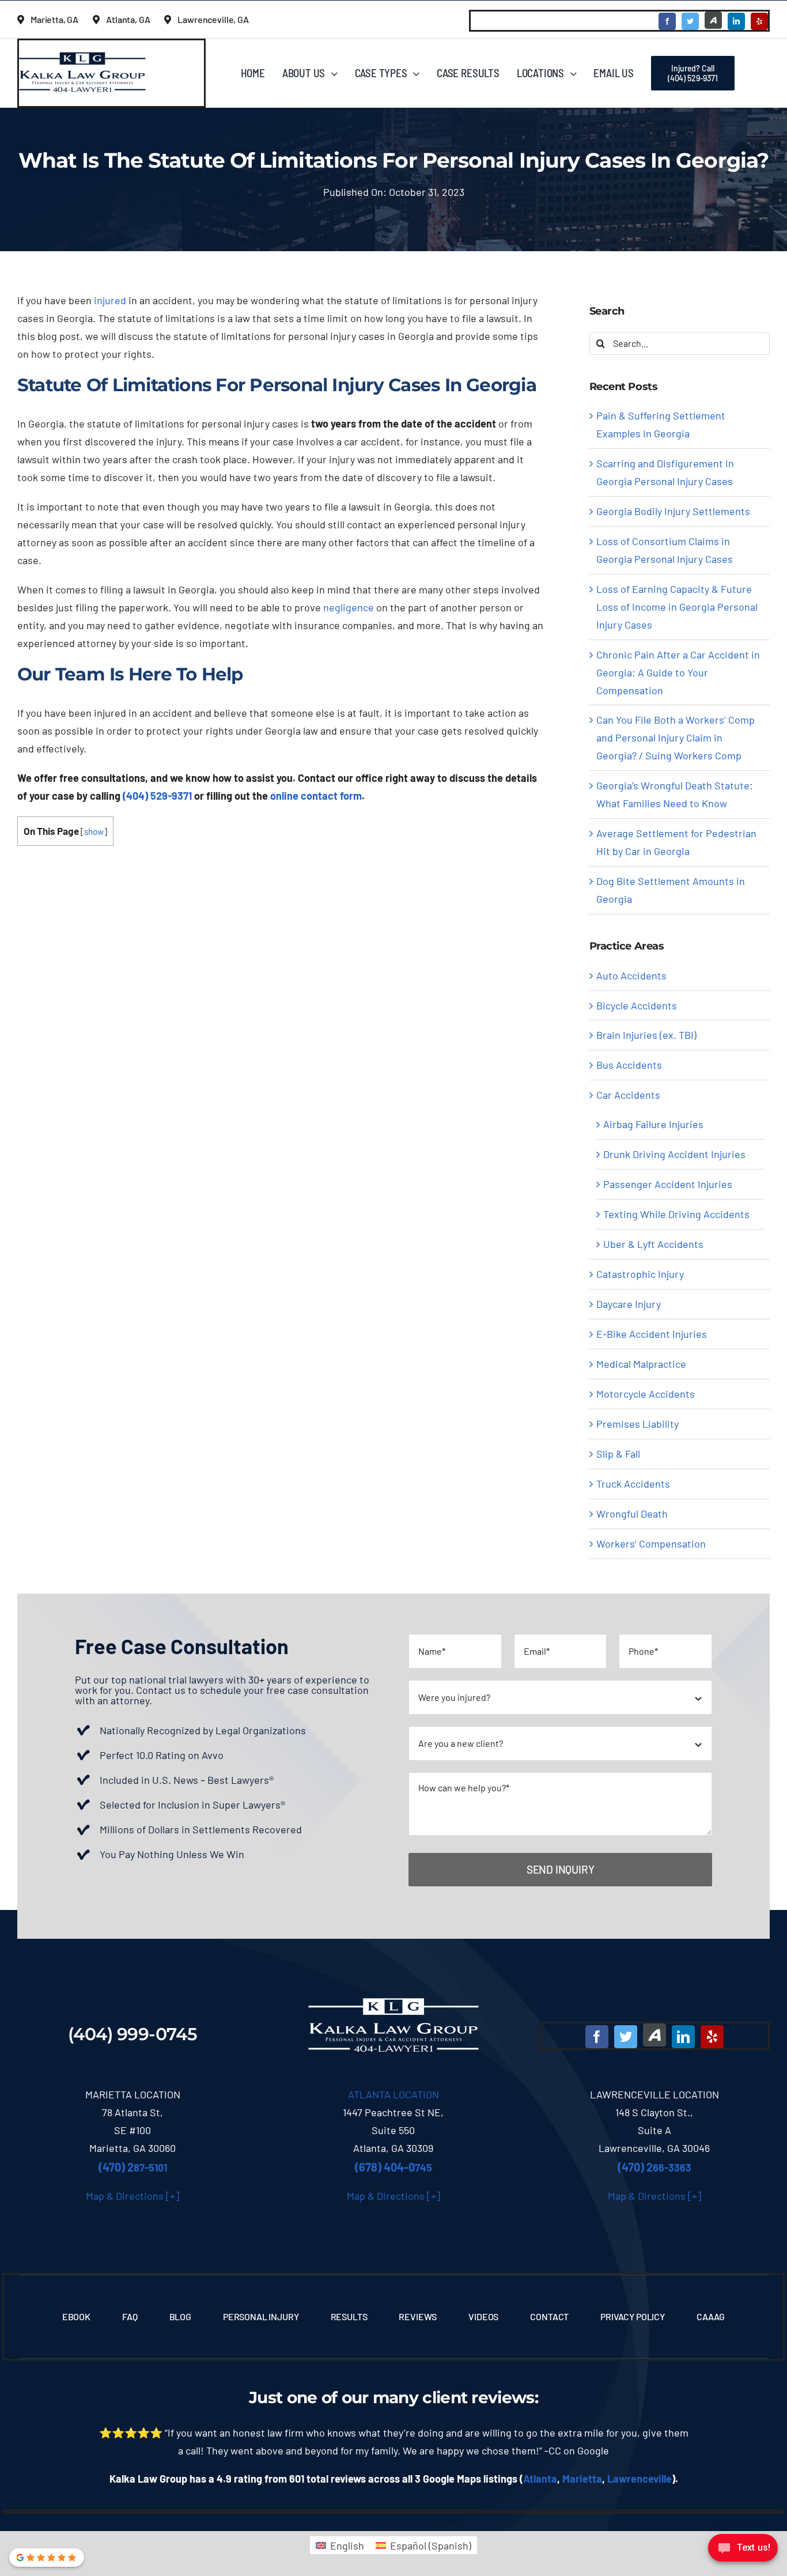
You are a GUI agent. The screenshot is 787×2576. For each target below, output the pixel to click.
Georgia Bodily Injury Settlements (673, 511)
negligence (349, 607)
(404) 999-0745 (133, 2034)
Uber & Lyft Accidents (653, 1244)
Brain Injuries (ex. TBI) (646, 1035)
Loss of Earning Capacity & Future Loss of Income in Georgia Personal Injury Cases (677, 607)
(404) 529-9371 (157, 796)
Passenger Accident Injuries (668, 1184)
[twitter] (690, 21)
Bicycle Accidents (637, 1005)
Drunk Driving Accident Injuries (674, 1154)
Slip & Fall (618, 1454)
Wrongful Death (632, 1514)
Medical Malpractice (641, 1364)
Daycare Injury (629, 1304)
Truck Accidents (633, 1484)
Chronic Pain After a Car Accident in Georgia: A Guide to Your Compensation (678, 672)
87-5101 (133, 2168)
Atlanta (540, 2479)
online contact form (316, 796)
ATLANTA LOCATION (393, 2094)
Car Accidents (628, 1095)
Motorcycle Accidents (646, 1394)
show (94, 831)
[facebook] (667, 21)
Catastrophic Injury (640, 1274)
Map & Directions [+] (133, 2196)
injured (110, 300)
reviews (503, 2397)
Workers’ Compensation (651, 1544)
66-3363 (654, 2168)
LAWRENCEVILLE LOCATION (654, 2094)
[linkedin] (736, 21)
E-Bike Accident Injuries (652, 1334)
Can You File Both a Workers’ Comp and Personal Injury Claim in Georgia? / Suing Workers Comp (676, 737)
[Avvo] (713, 20)
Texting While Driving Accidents (676, 1214)
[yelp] (759, 21)
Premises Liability (637, 1424)
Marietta (582, 2479)
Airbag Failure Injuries (653, 1124)
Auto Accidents (631, 975)
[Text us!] (743, 2552)
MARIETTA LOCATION (133, 2094)
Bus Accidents (629, 1065)
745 (393, 2168)
